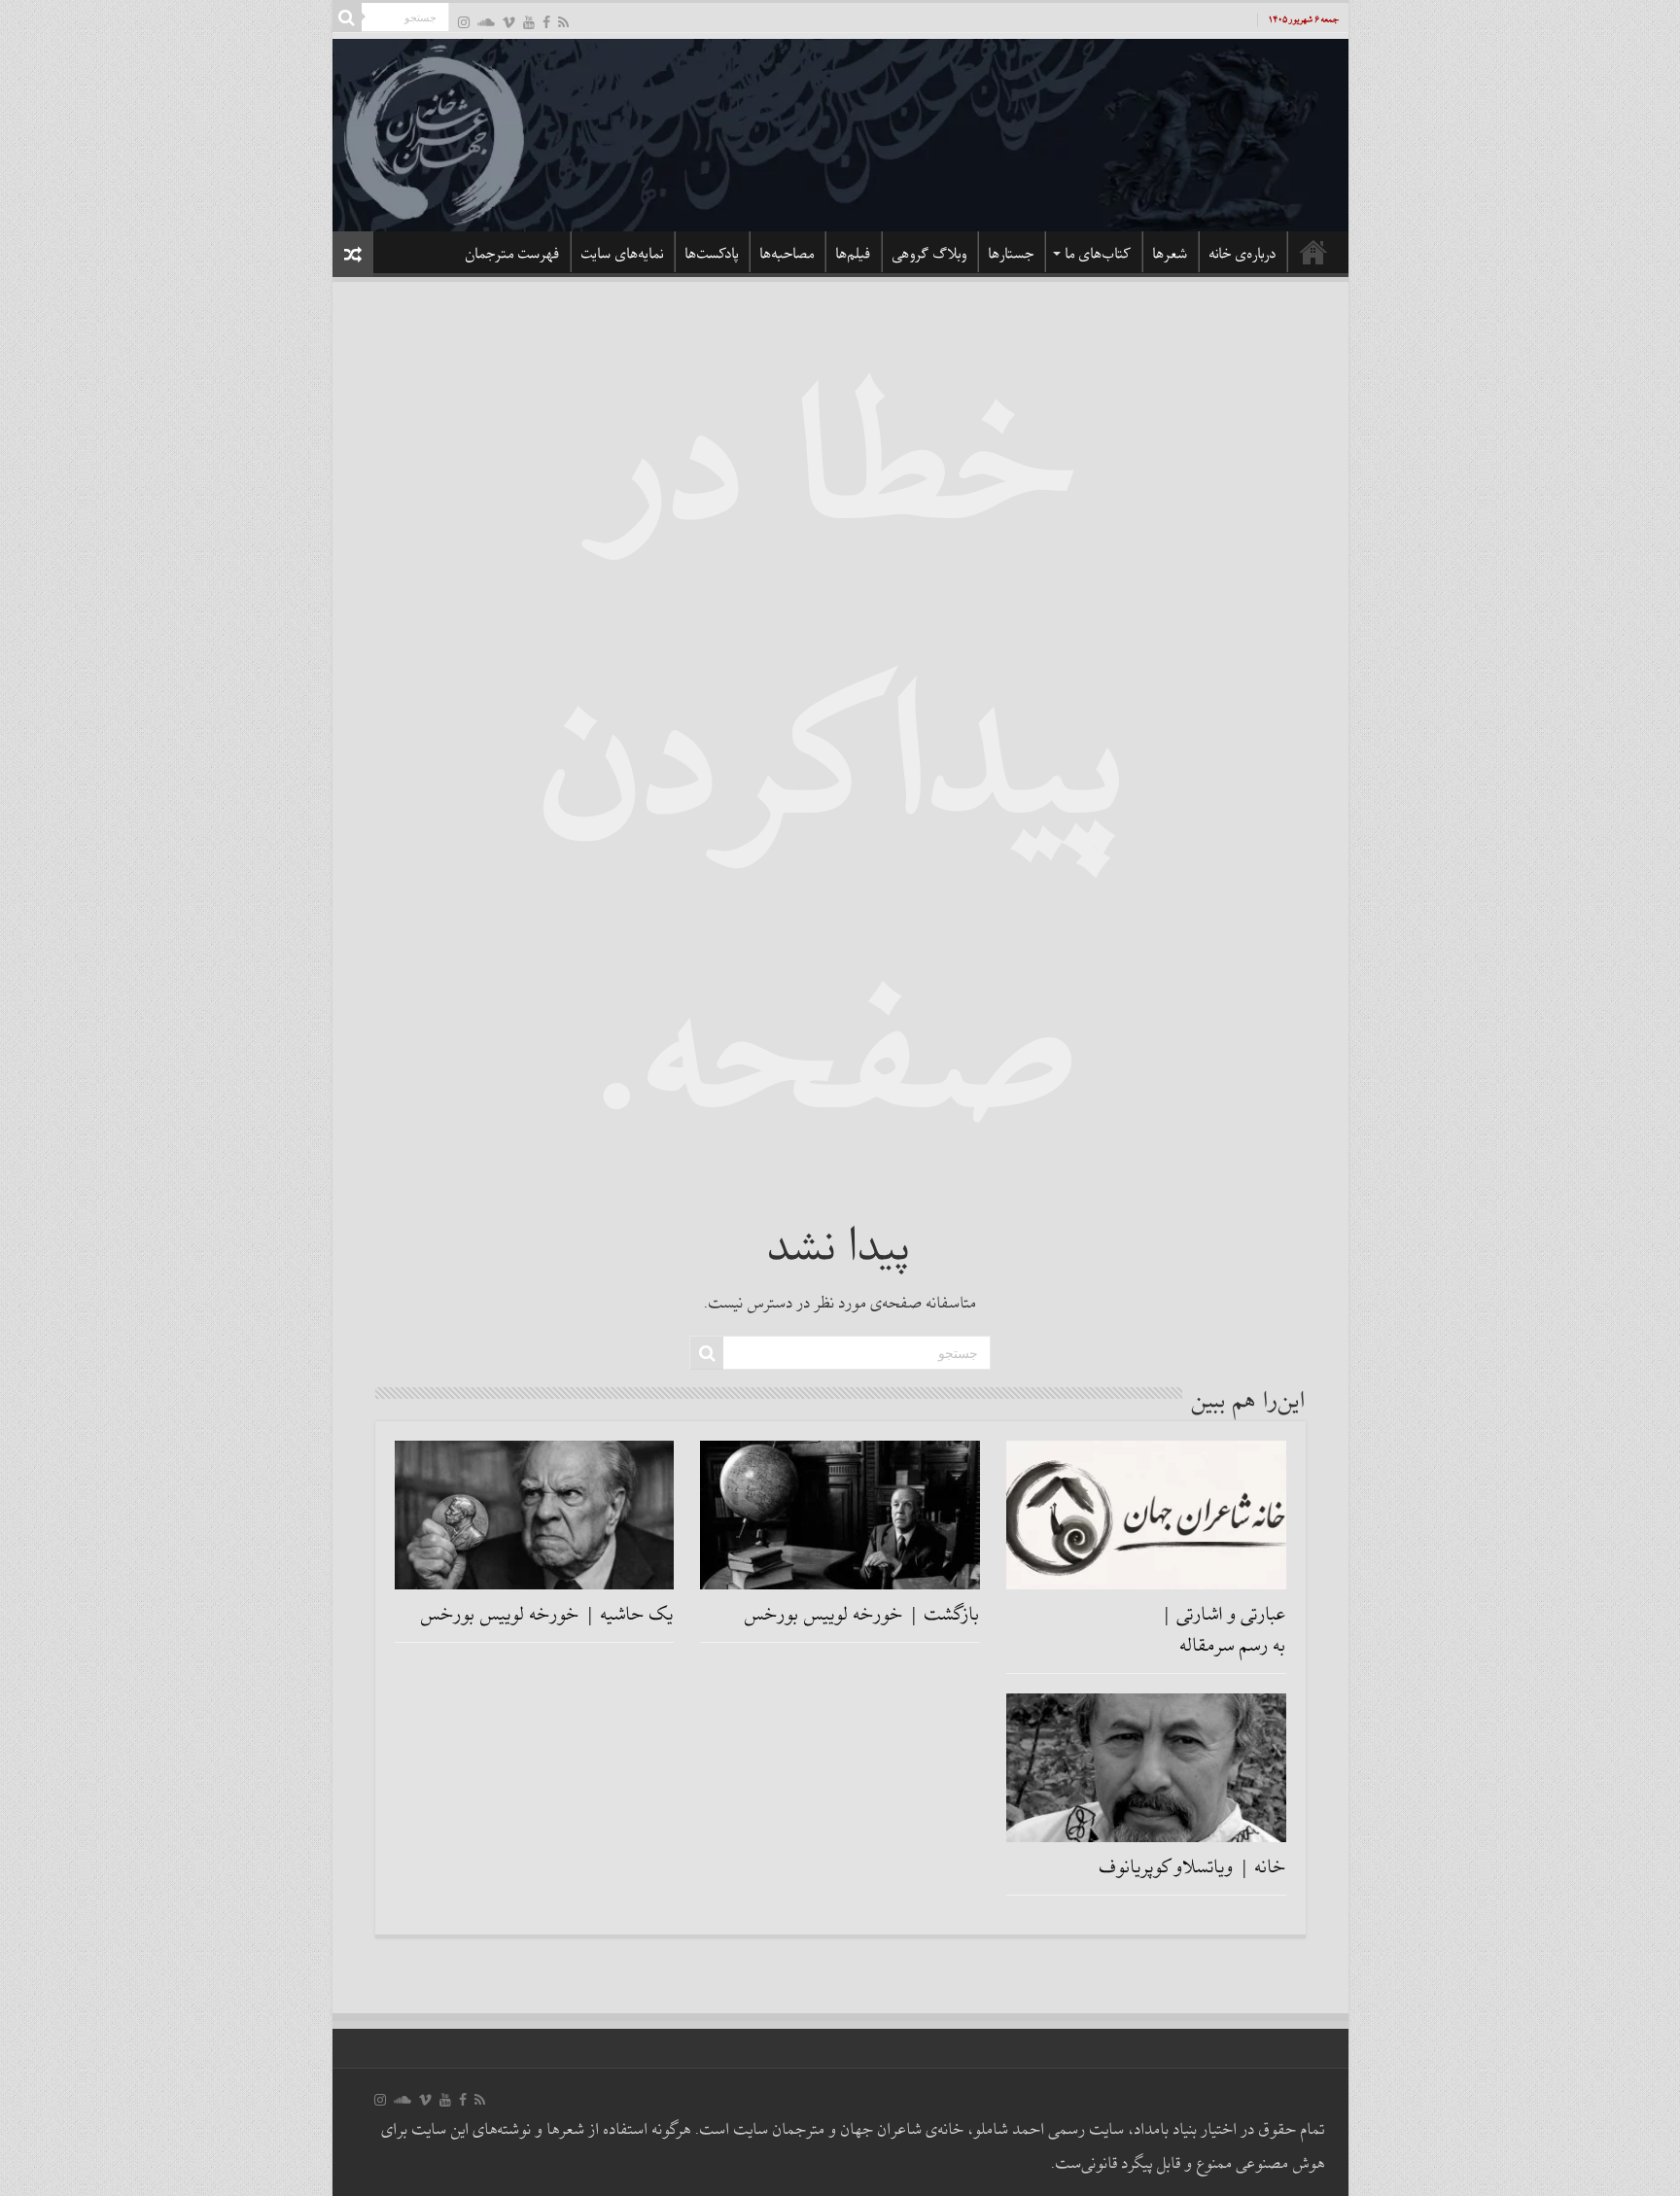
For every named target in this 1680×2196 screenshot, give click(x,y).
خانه (1313, 252)
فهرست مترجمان (513, 254)
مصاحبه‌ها (787, 254)
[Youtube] (529, 22)
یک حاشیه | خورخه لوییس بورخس (547, 1615)
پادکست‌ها (712, 254)
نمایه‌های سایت (623, 254)
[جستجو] (347, 17)
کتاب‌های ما (1099, 254)
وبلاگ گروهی (930, 254)
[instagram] (464, 22)
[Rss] (563, 22)
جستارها (1012, 254)
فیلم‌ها (854, 254)
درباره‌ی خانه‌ (1243, 254)
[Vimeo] (509, 22)
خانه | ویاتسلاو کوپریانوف (1193, 1867)
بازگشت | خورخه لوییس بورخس (862, 1615)
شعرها (1171, 254)
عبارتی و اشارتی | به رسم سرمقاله (1224, 1630)
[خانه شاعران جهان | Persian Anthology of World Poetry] (840, 132)
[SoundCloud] (486, 22)
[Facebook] (546, 22)
